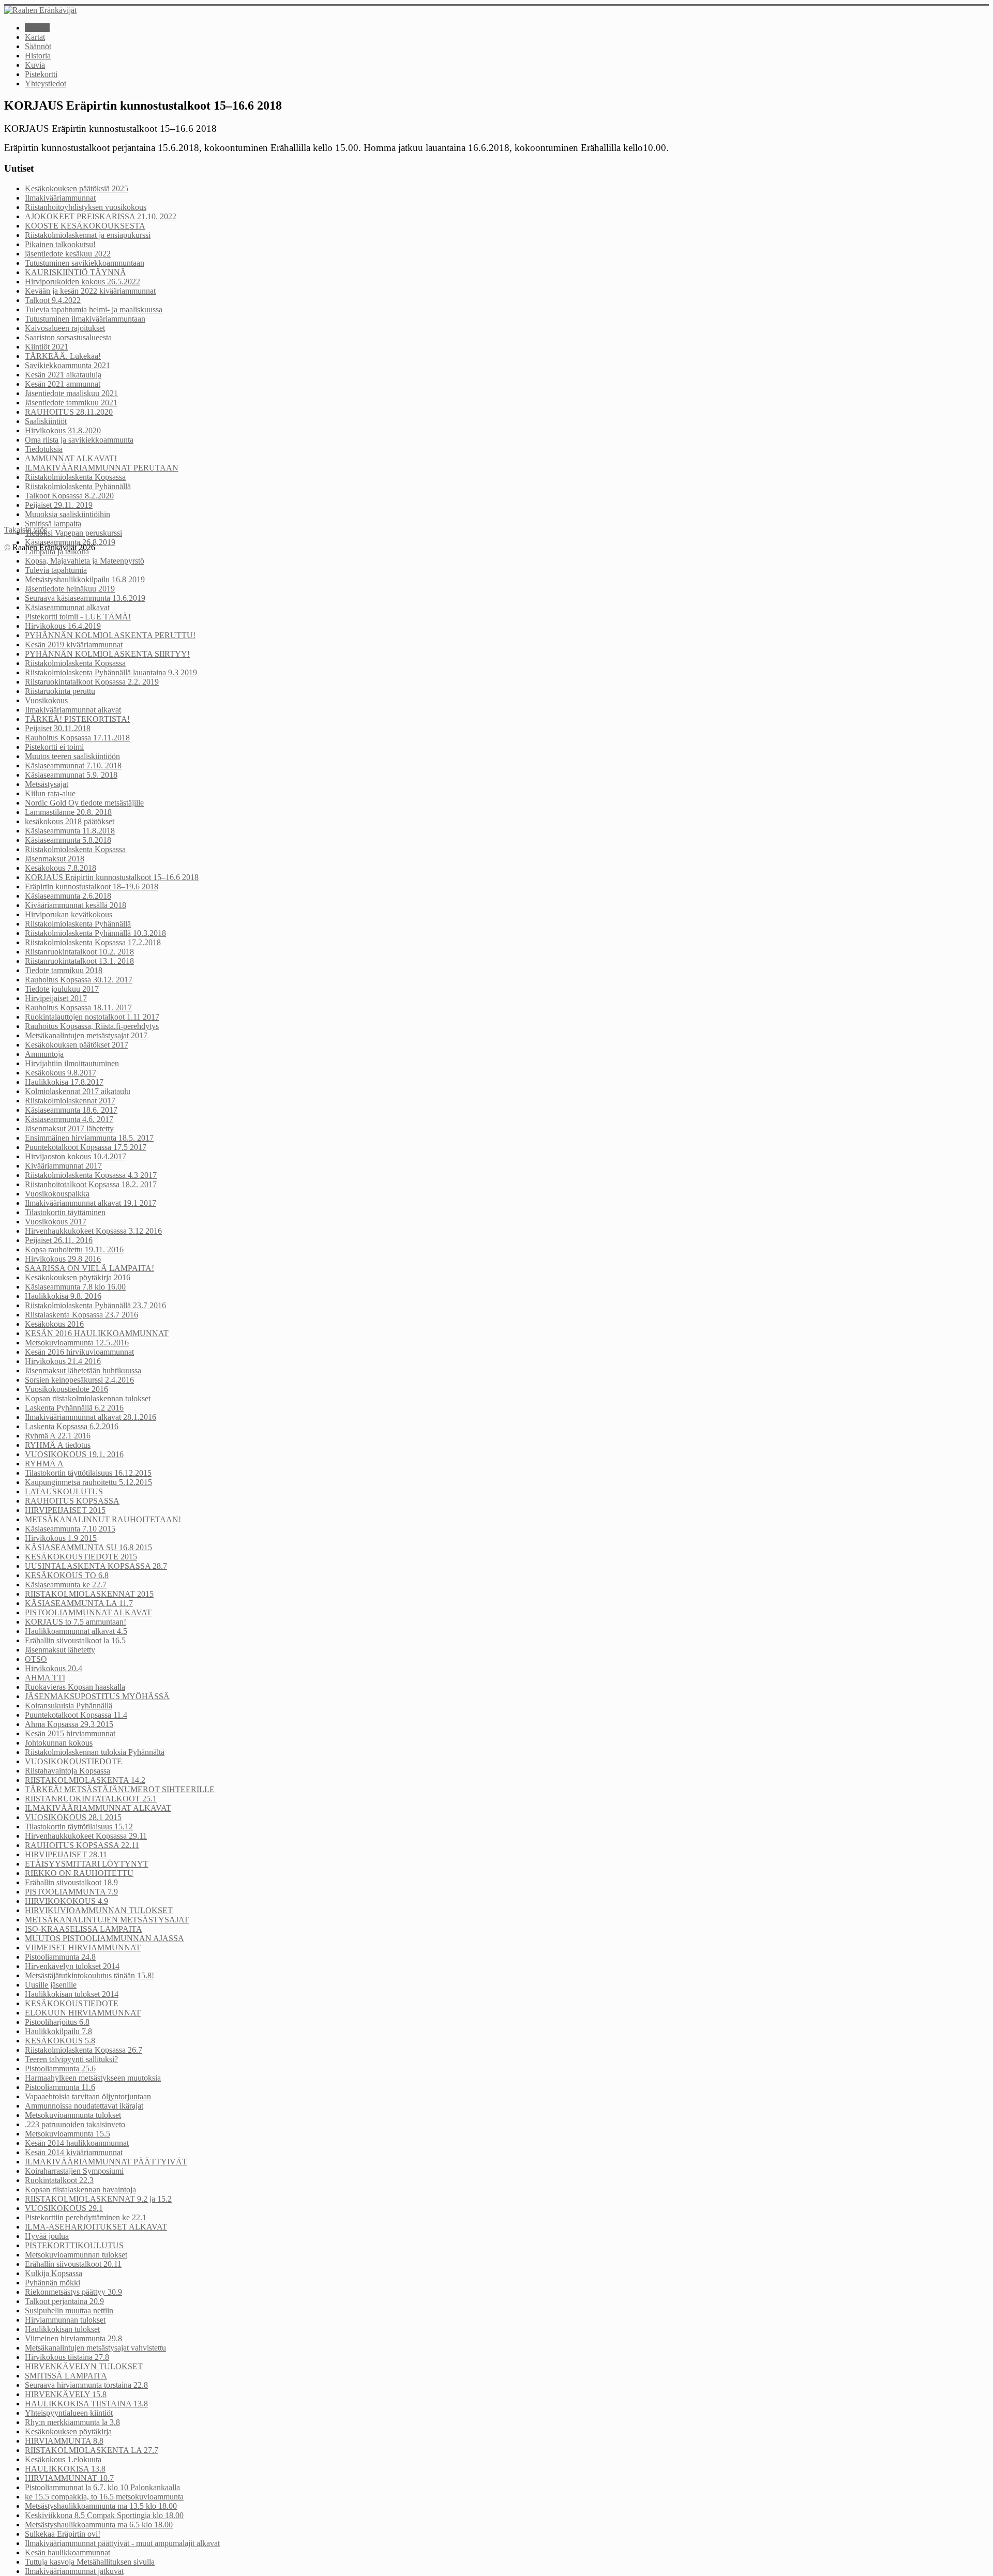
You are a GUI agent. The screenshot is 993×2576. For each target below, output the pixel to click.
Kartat (35, 37)
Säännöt (38, 46)
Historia (38, 56)
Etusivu (37, 28)
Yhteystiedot (46, 84)
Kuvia (35, 65)
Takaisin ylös (26, 530)
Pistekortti (41, 74)
